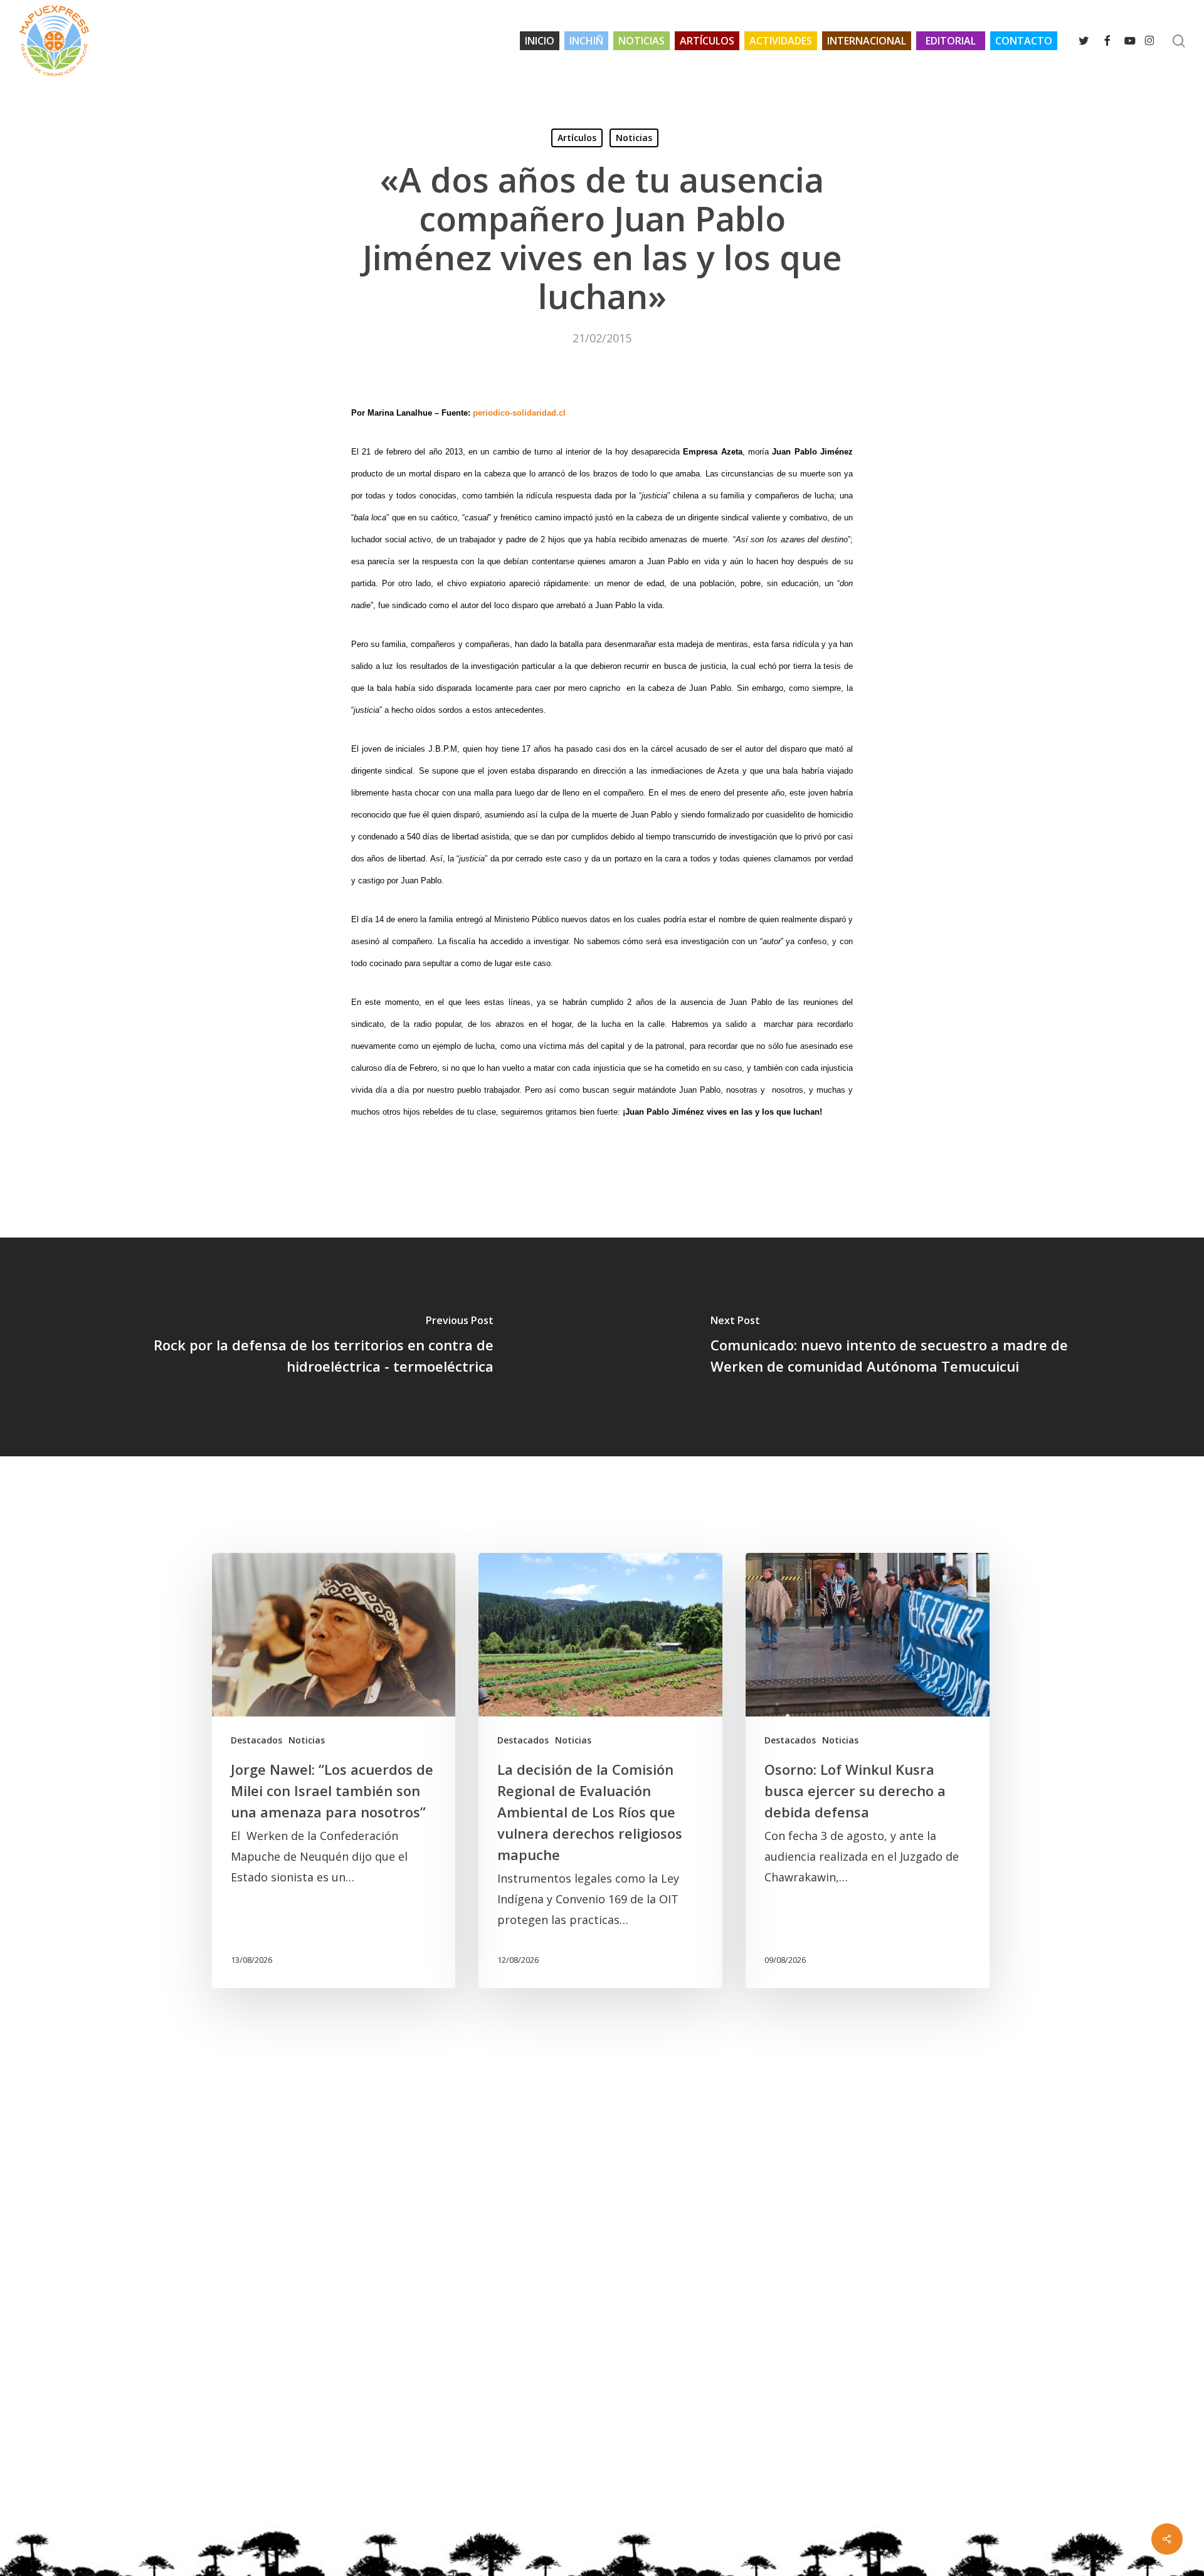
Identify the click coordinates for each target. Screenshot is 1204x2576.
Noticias (634, 138)
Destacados (256, 1740)
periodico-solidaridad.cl (519, 413)
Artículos (577, 138)
